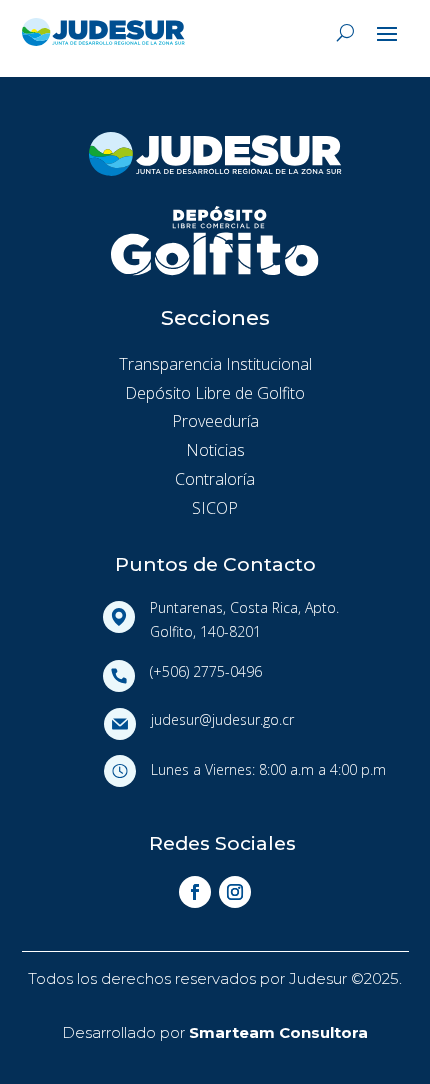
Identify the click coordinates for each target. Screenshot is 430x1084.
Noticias (215, 450)
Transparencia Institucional (215, 364)
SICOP (215, 508)
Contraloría (215, 479)
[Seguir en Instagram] (235, 892)
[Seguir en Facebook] (195, 892)
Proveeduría (215, 421)
